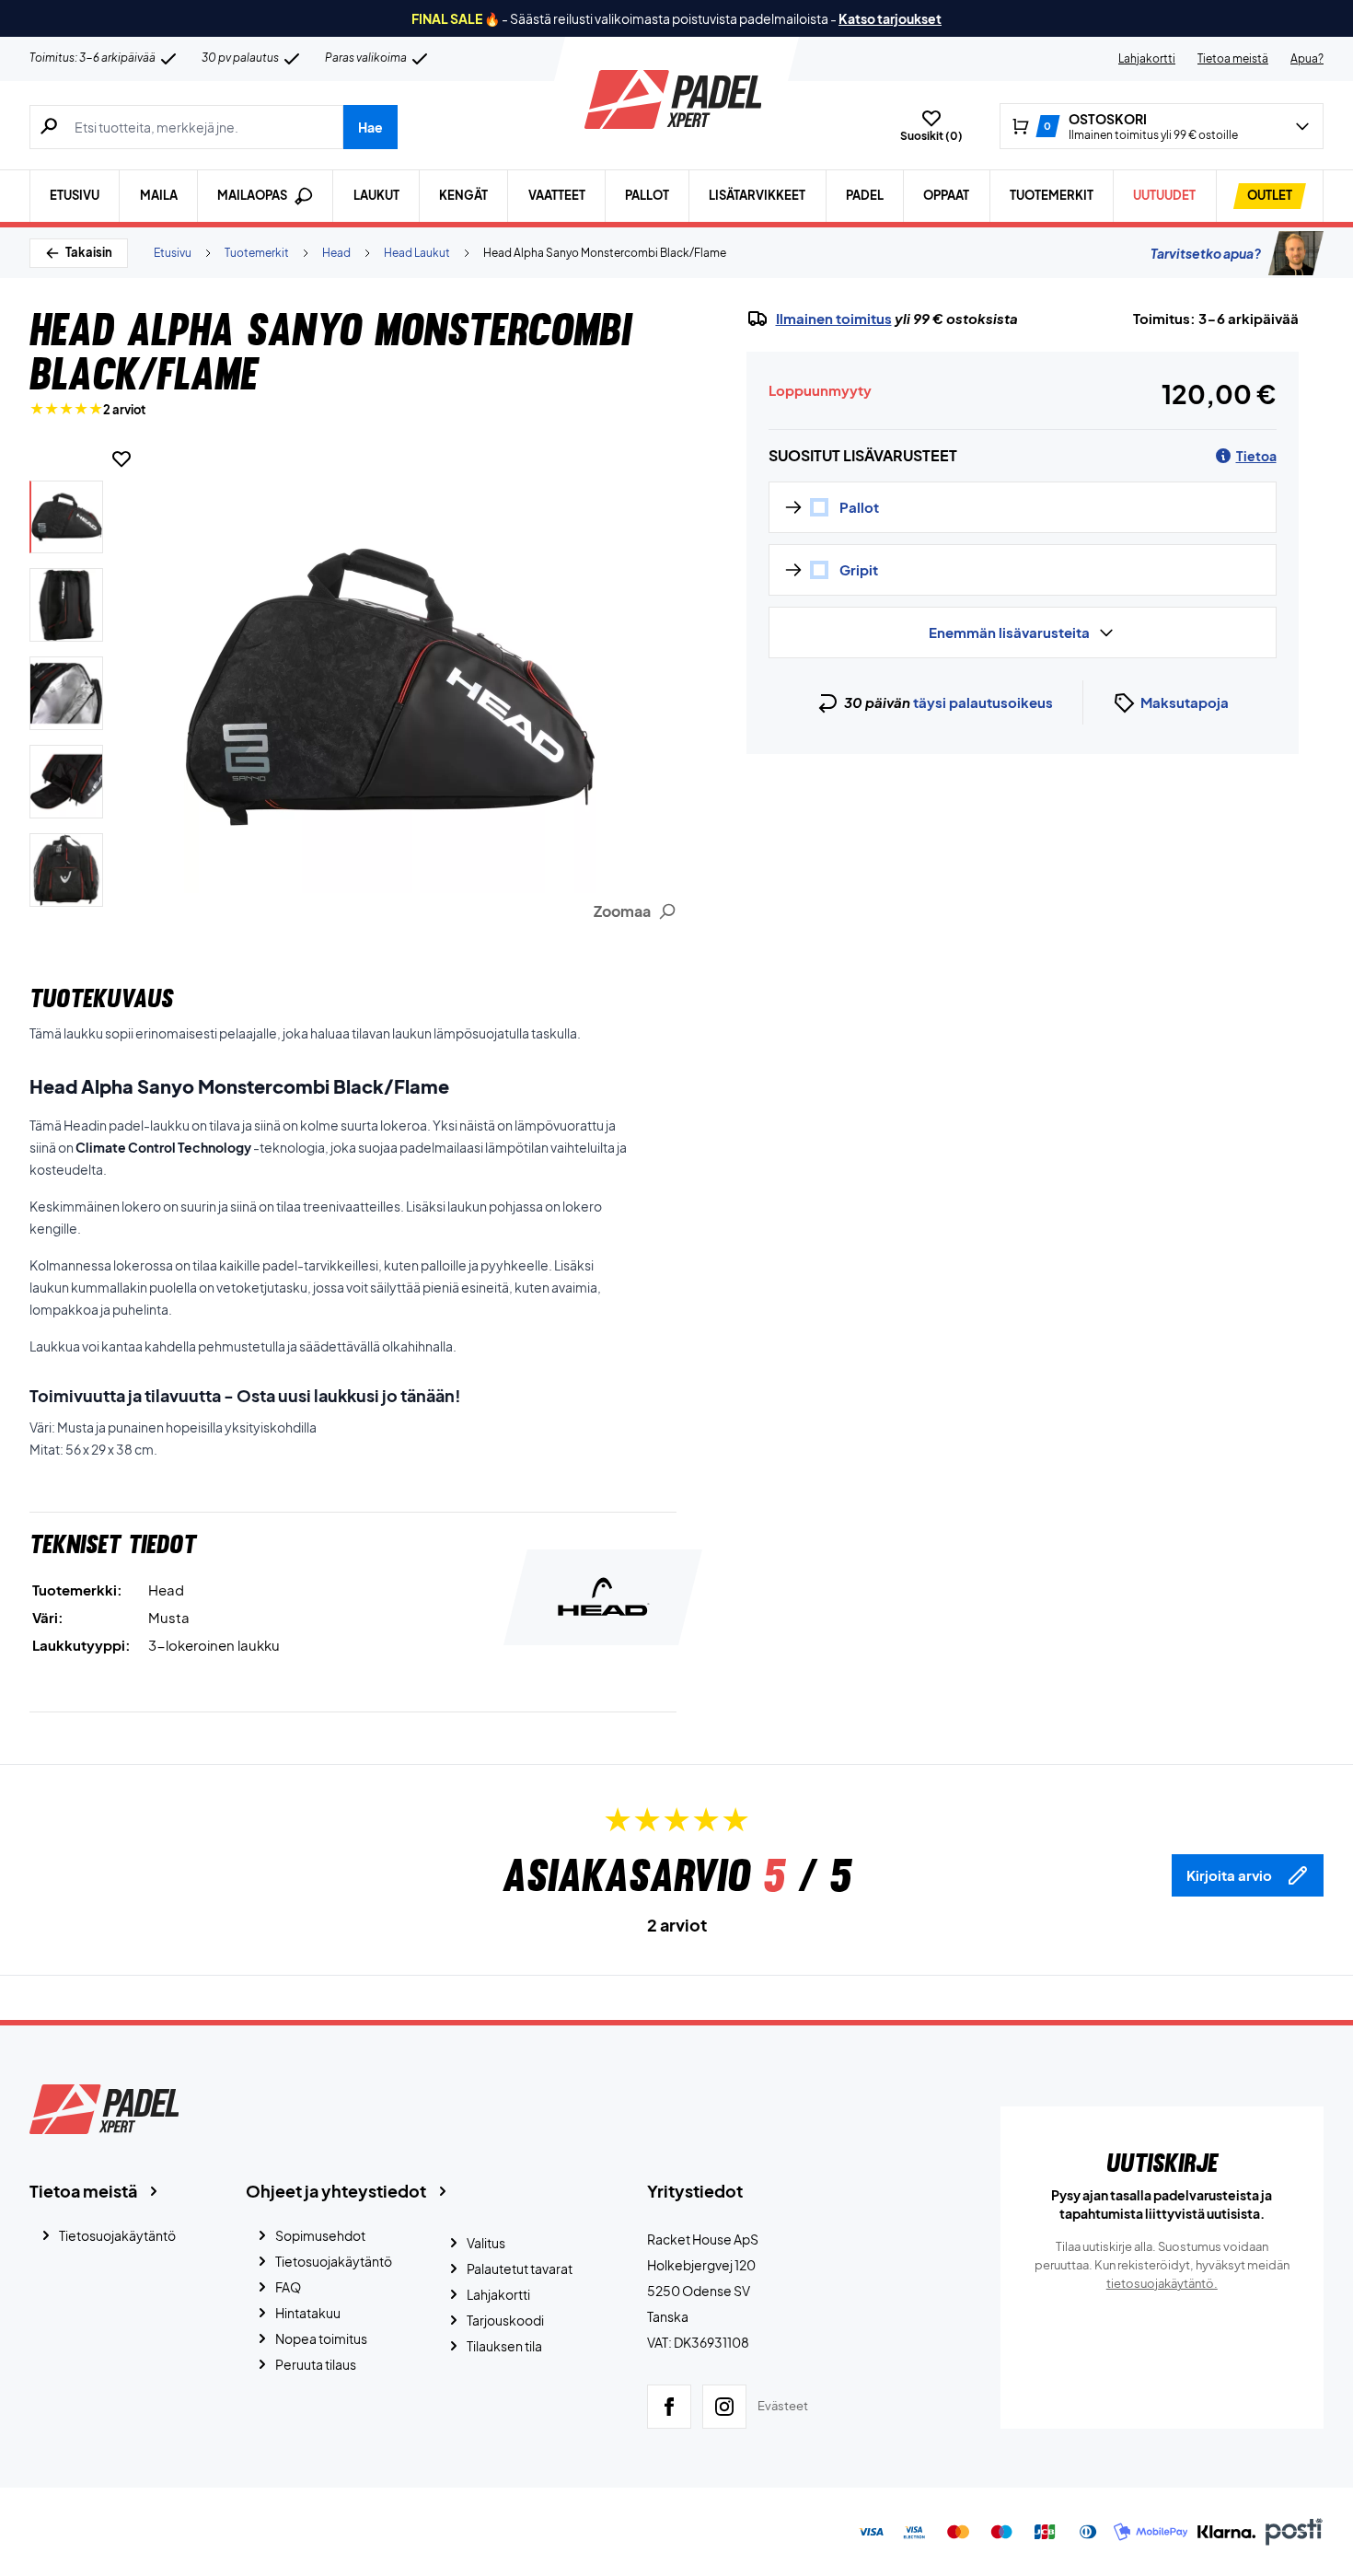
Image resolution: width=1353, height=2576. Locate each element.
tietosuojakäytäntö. (1162, 2283)
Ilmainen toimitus (834, 319)
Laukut (376, 195)
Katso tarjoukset (890, 18)
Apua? (1307, 58)
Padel (865, 195)
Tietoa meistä (1233, 58)
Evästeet (783, 2406)
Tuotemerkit (1052, 195)
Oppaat (946, 195)
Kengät (463, 195)
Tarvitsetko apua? (1206, 253)
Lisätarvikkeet (757, 195)
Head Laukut (417, 253)
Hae (370, 127)
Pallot (647, 195)
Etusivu (75, 195)
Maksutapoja (1185, 702)
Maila (159, 195)
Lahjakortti (1147, 58)
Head (336, 253)
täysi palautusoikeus (983, 702)
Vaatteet (557, 195)
